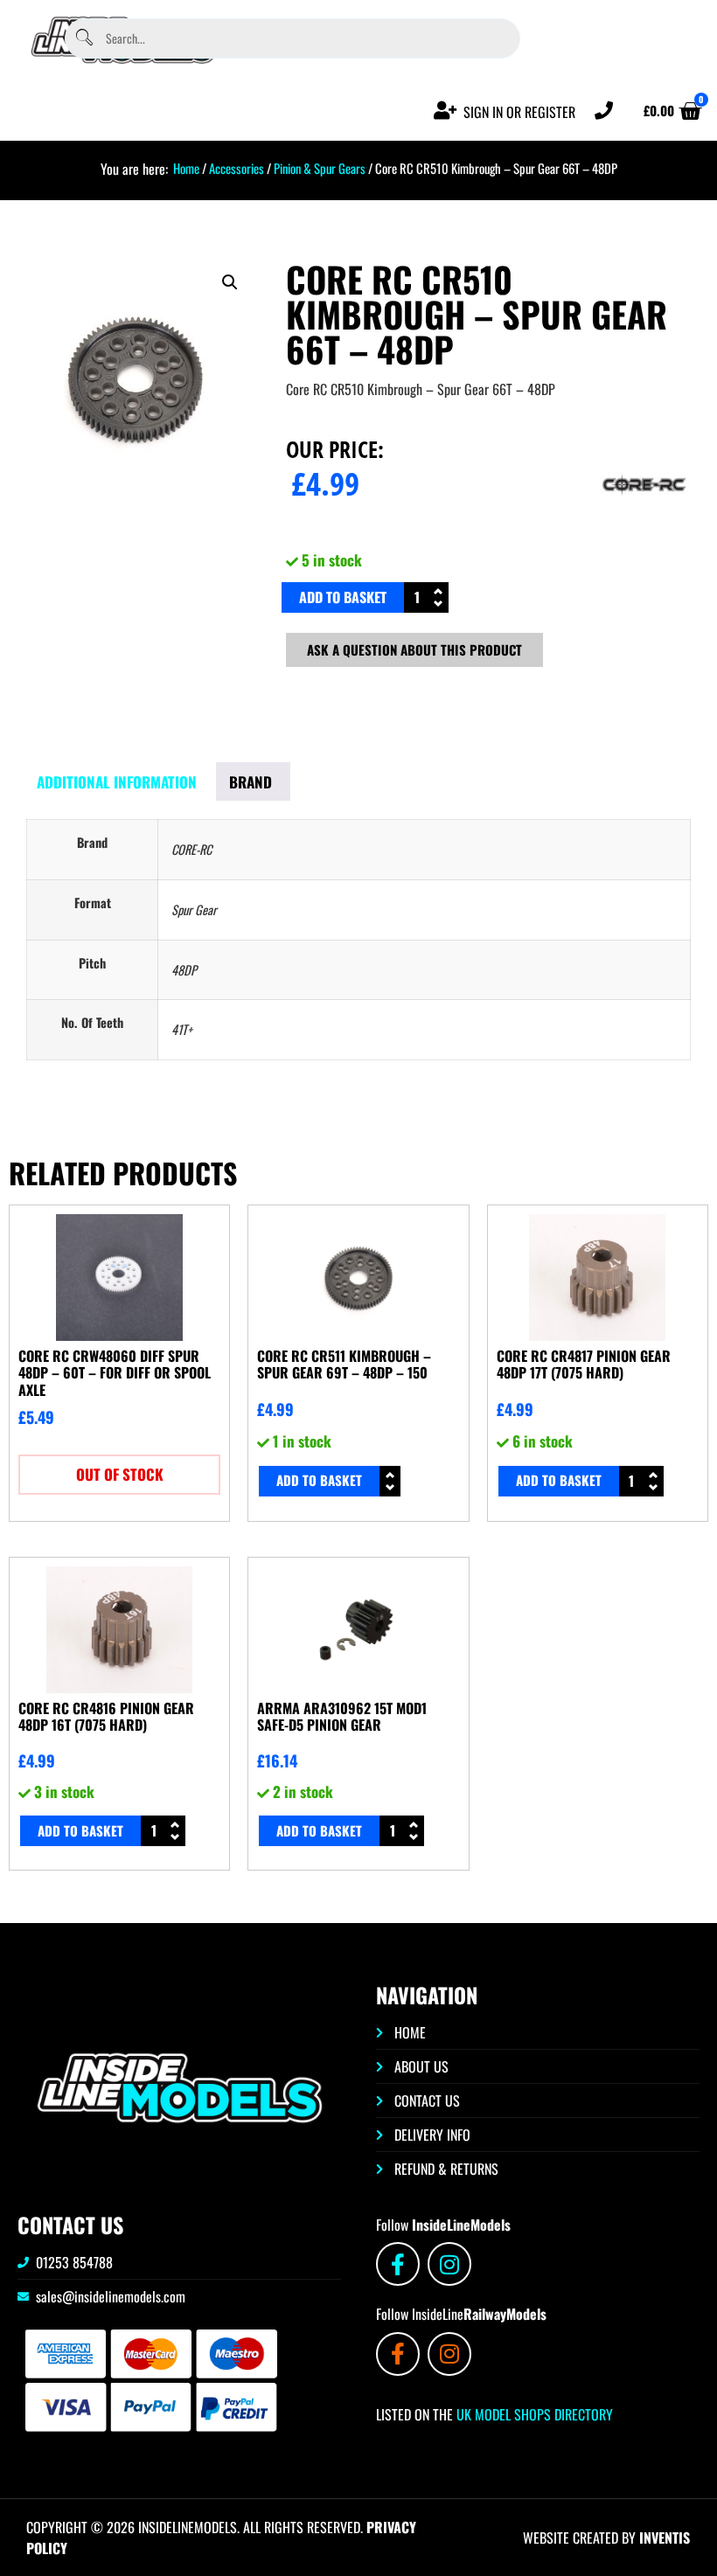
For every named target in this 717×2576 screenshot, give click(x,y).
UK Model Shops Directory (533, 2414)
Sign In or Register (519, 112)
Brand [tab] (251, 782)
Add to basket (343, 597)
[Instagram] (449, 2264)
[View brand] (644, 534)
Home (186, 168)
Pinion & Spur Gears (320, 168)
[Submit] (84, 38)
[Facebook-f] (398, 2264)
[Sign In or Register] (446, 111)
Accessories (237, 168)
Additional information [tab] (117, 782)
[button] (230, 282)
